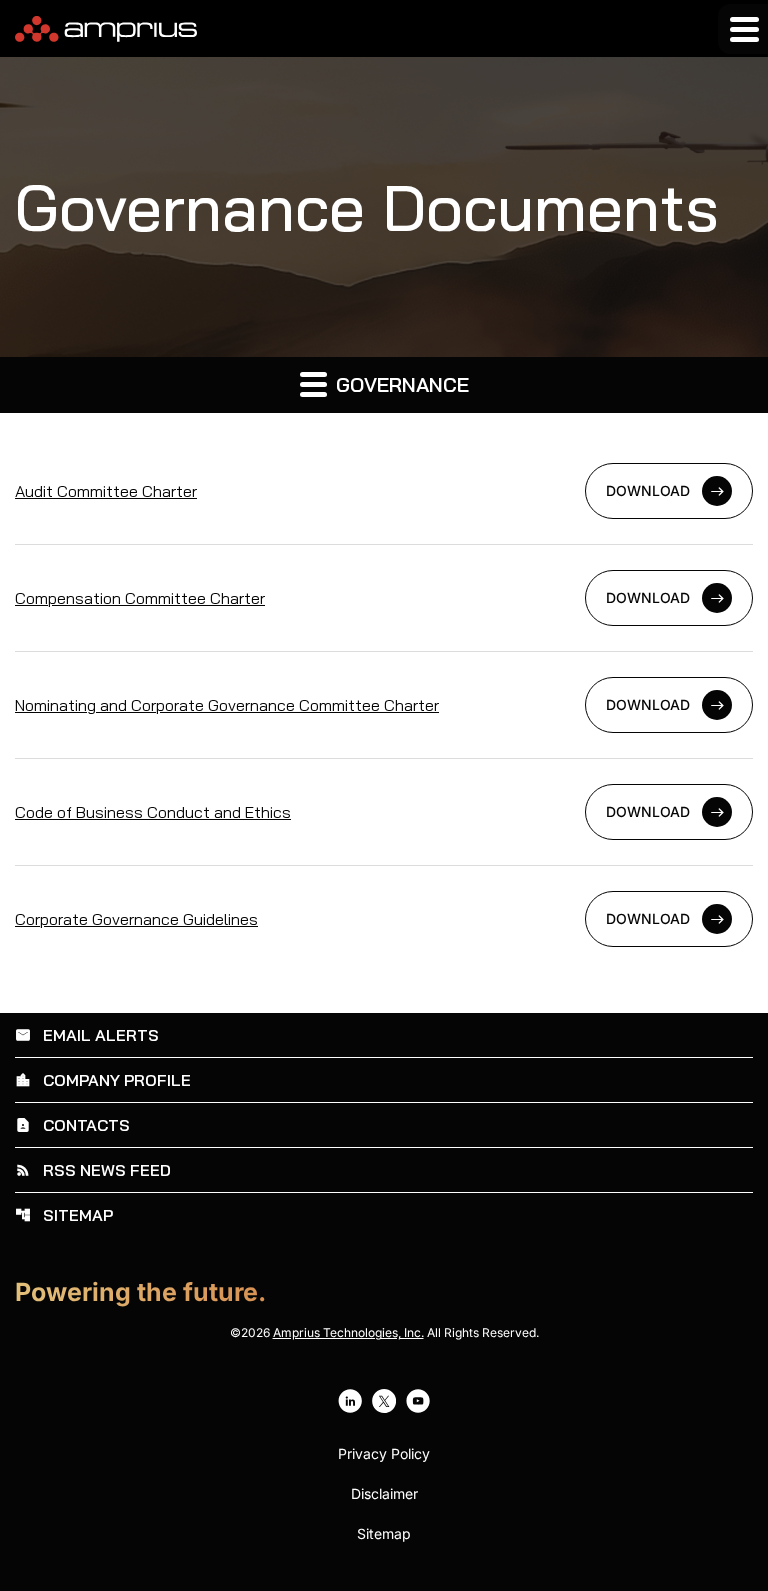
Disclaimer (384, 1494)
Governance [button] (399, 384)
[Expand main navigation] (743, 29)
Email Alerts (87, 1035)
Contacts (72, 1125)
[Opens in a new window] (350, 1401)
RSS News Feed (93, 1170)
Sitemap (64, 1215)
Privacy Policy (384, 1454)
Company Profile (103, 1080)
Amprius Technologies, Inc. (348, 1332)
